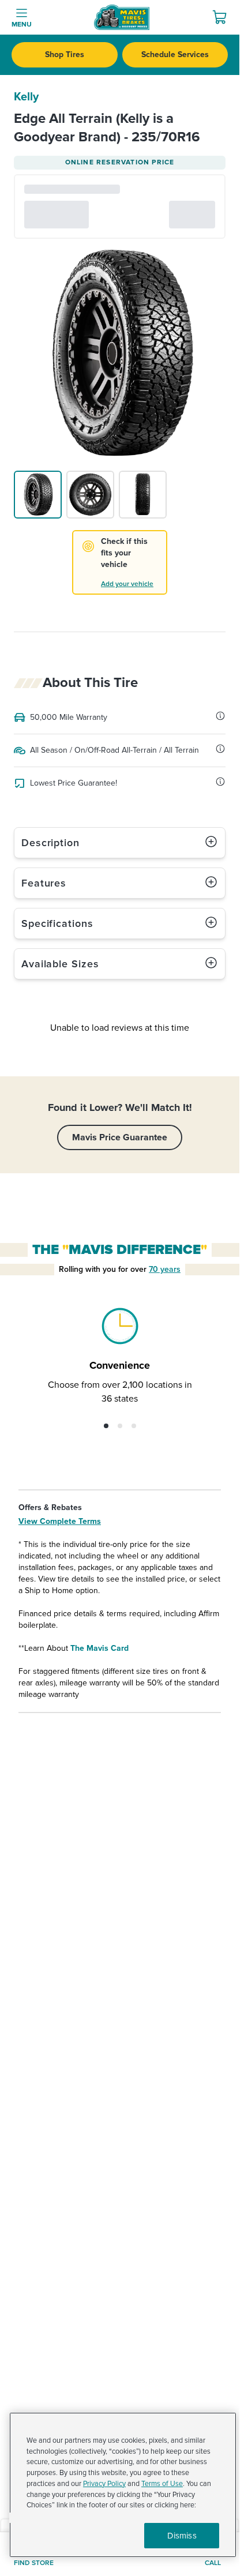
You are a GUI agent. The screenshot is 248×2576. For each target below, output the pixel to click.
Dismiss (182, 2536)
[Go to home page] (122, 17)
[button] (106, 1426)
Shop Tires (65, 55)
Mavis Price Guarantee (120, 1137)
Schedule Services (175, 55)
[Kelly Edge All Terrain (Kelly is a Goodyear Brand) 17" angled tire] (38, 495)
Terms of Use (162, 2484)
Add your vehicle (127, 584)
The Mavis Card (99, 1648)
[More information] (220, 716)
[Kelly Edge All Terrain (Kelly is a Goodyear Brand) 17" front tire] (143, 495)
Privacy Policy (104, 2484)
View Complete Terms (60, 1521)
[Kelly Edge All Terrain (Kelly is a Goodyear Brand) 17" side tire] (90, 495)
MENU (22, 25)
